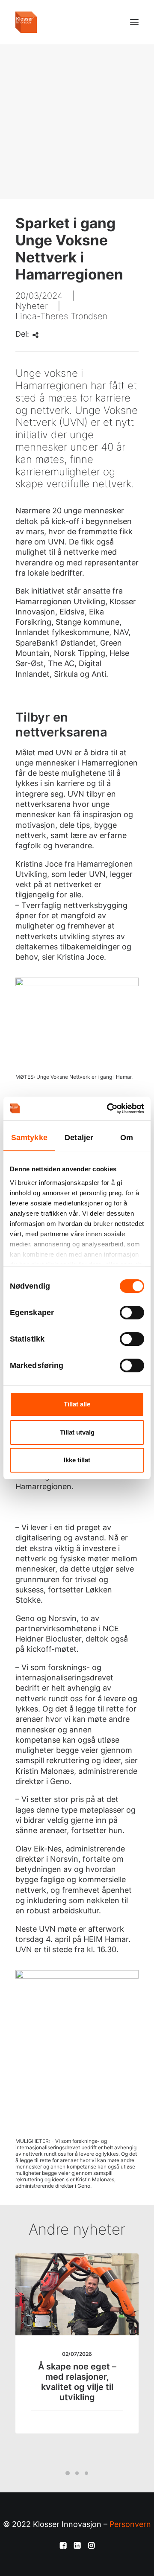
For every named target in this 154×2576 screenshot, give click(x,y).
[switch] (132, 1313)
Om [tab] (127, 1138)
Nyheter (32, 306)
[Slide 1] (68, 2473)
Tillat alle (77, 1404)
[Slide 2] (77, 2473)
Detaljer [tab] (79, 1138)
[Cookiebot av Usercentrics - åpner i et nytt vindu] (109, 1109)
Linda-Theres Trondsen (61, 316)
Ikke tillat (77, 1460)
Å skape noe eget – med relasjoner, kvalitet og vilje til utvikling (77, 2382)
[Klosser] (26, 22)
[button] (134, 22)
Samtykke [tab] (29, 1138)
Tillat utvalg (77, 1432)
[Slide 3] (86, 2473)
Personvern (130, 2524)
